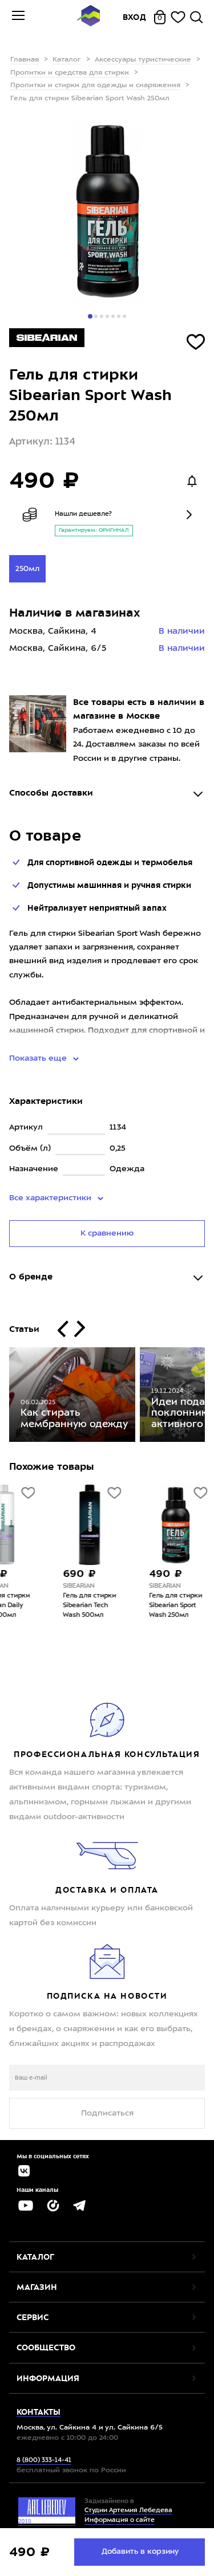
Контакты (39, 2412)
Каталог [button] (35, 2257)
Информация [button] (48, 2378)
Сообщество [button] (46, 2347)
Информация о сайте (120, 2520)
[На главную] (88, 17)
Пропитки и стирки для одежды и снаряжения (95, 85)
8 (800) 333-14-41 (44, 2461)
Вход (135, 17)
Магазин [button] (37, 2287)
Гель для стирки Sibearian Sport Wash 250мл (138, 1606)
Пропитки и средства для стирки (70, 73)
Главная (25, 60)
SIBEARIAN (42, 1586)
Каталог (67, 60)
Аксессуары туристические (143, 60)
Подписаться (107, 2113)
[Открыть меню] (18, 17)
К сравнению (107, 1233)
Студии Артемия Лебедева (128, 2511)
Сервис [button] (33, 2317)
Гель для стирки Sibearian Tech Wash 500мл (52, 1606)
